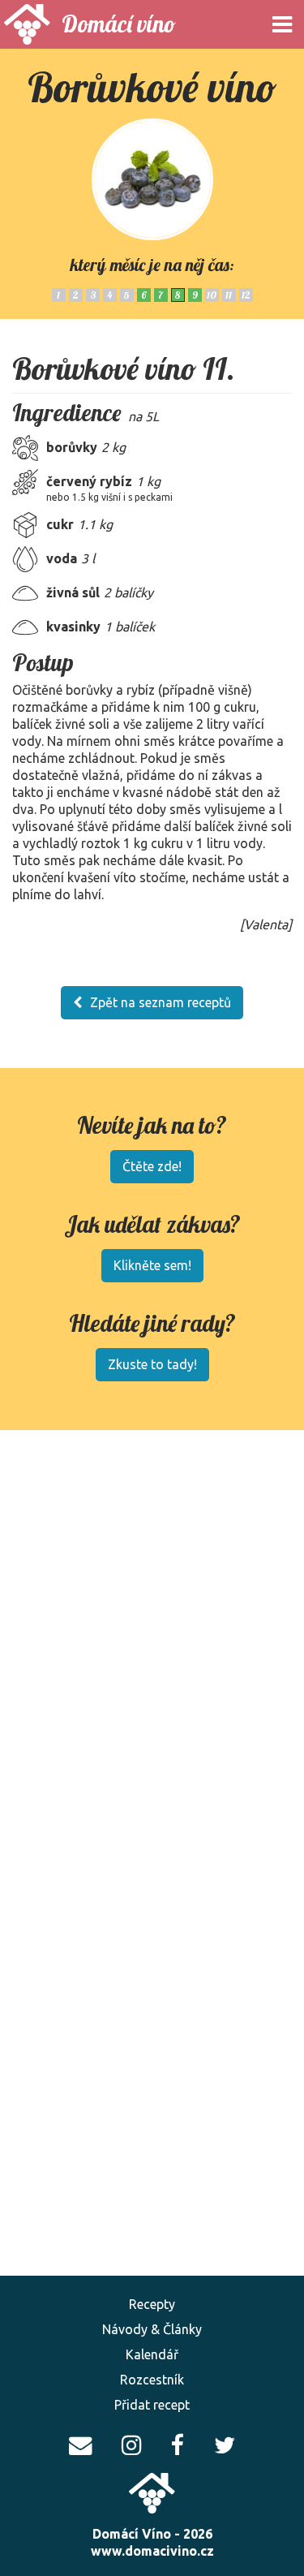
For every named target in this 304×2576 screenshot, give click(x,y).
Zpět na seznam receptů (161, 1002)
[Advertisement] (152, 1615)
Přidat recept (152, 2405)
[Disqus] (152, 2019)
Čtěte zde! (152, 1166)
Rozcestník (152, 2380)
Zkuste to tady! (152, 1364)
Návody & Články (152, 2329)
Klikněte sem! (152, 1265)
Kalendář (152, 2354)
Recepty (152, 2304)
